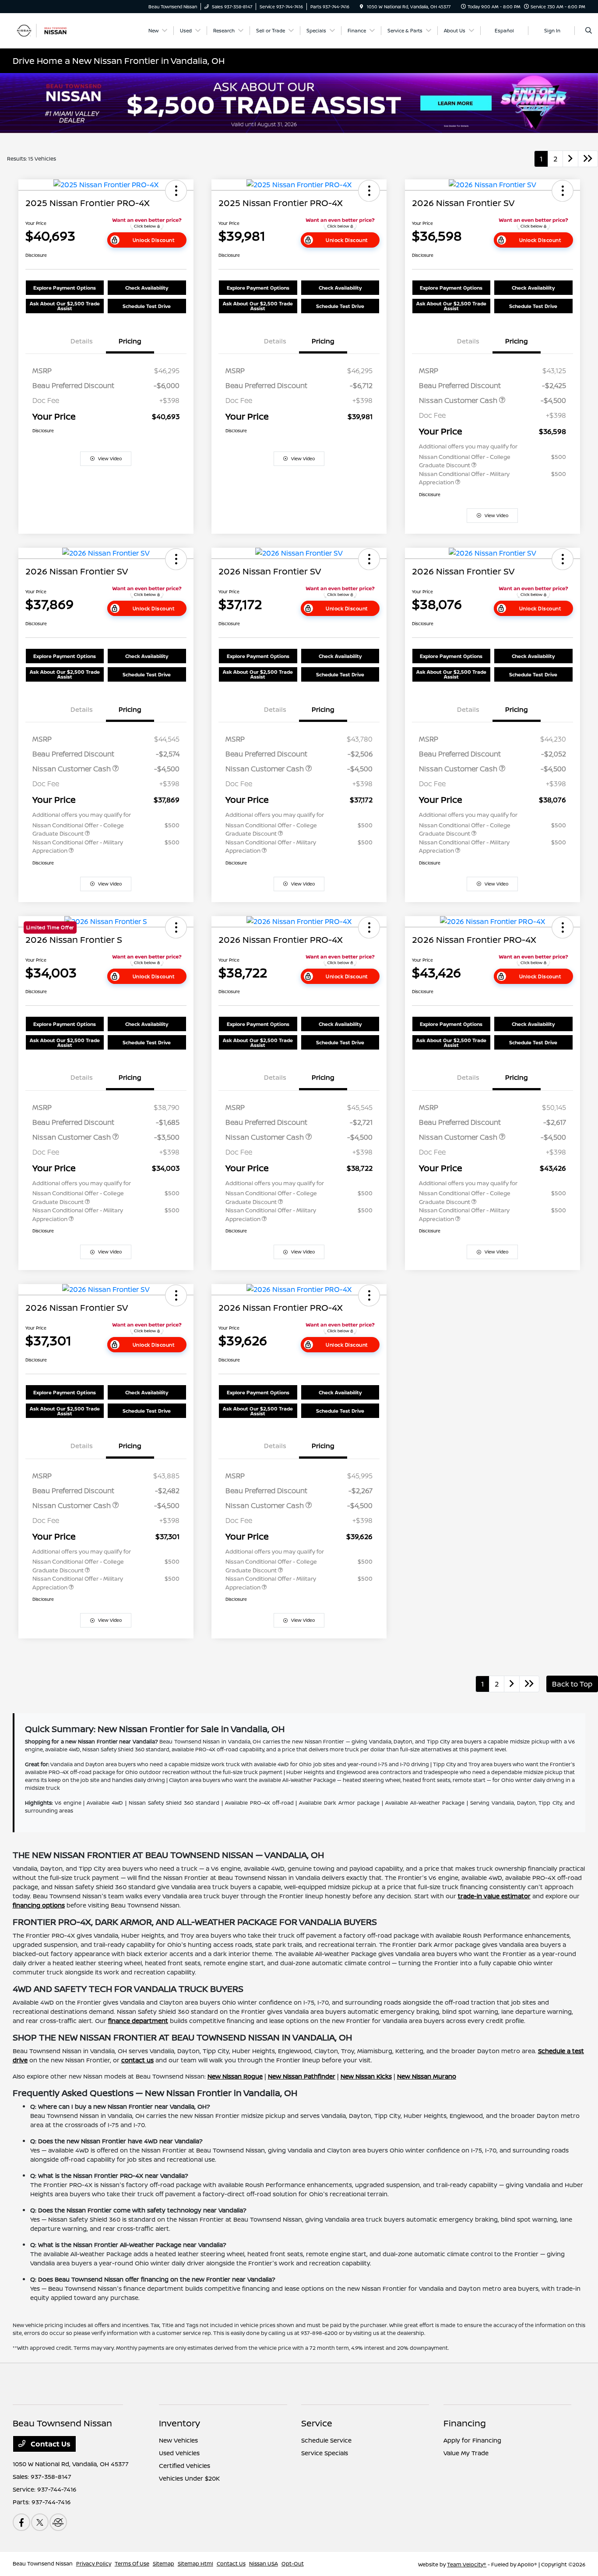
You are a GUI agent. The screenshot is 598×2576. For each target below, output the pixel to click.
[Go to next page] (570, 159)
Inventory (179, 2423)
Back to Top (572, 1684)
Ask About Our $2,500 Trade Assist (65, 306)
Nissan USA (264, 2564)
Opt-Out (293, 2564)
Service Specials (325, 2453)
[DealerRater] (58, 2522)
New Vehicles (178, 2440)
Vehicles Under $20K (189, 2478)
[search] (589, 31)
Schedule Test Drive (147, 306)
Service (317, 2423)
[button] (176, 191)
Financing (465, 2423)
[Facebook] (21, 2522)
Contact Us (50, 2444)
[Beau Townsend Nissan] (52, 30)
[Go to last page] (588, 159)
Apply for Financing (472, 2440)
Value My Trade (466, 2453)
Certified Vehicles (185, 2466)
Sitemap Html (195, 2564)
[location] (362, 7)
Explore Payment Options (65, 288)
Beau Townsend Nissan (43, 2564)
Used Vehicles (179, 2453)
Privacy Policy (94, 2564)
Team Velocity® (467, 2564)
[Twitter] (40, 2522)
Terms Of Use (132, 2564)
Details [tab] (82, 341)
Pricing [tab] (130, 341)
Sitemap (164, 2564)
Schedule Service (326, 2440)
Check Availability (147, 288)
